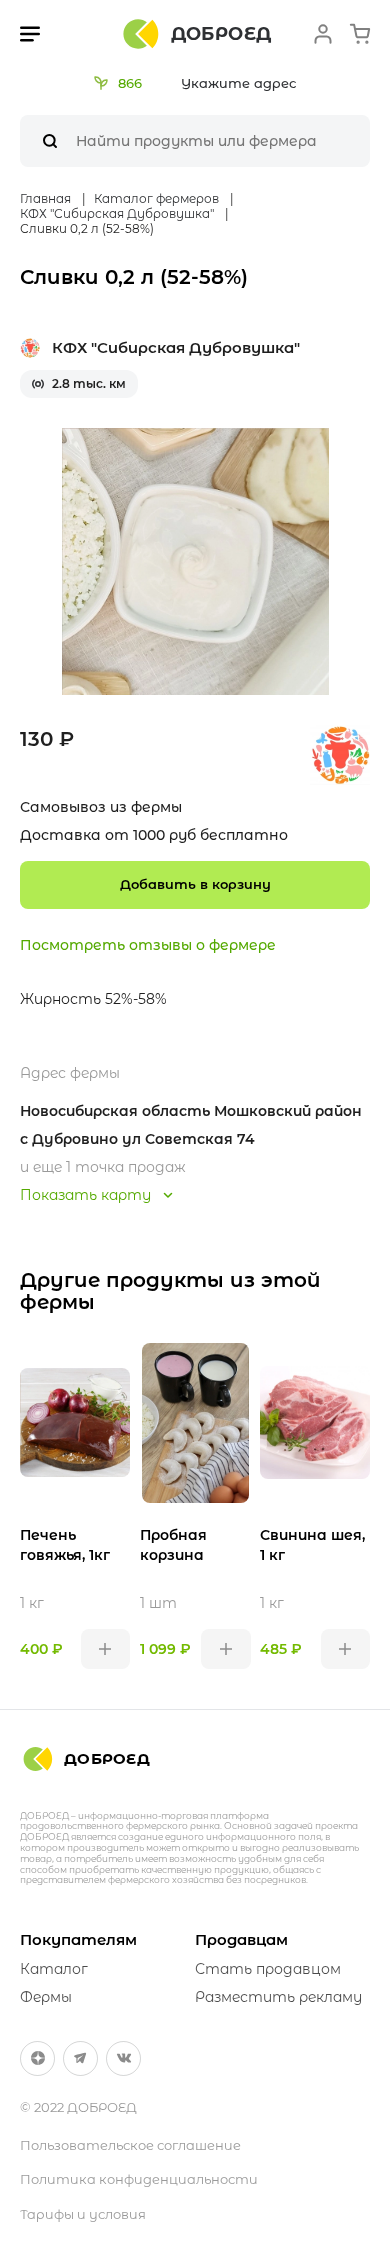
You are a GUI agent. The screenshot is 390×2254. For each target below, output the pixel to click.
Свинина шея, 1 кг (312, 1545)
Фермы (46, 1997)
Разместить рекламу (278, 1997)
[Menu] (30, 34)
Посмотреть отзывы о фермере (148, 945)
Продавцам (241, 1939)
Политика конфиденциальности (139, 2179)
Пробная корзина (173, 1545)
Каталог (54, 1969)
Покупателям (78, 1939)
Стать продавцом (268, 1969)
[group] (195, 561)
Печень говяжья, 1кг (65, 1545)
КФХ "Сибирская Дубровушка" (176, 347)
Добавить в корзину (195, 884)
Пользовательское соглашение (130, 2145)
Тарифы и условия (83, 2214)
